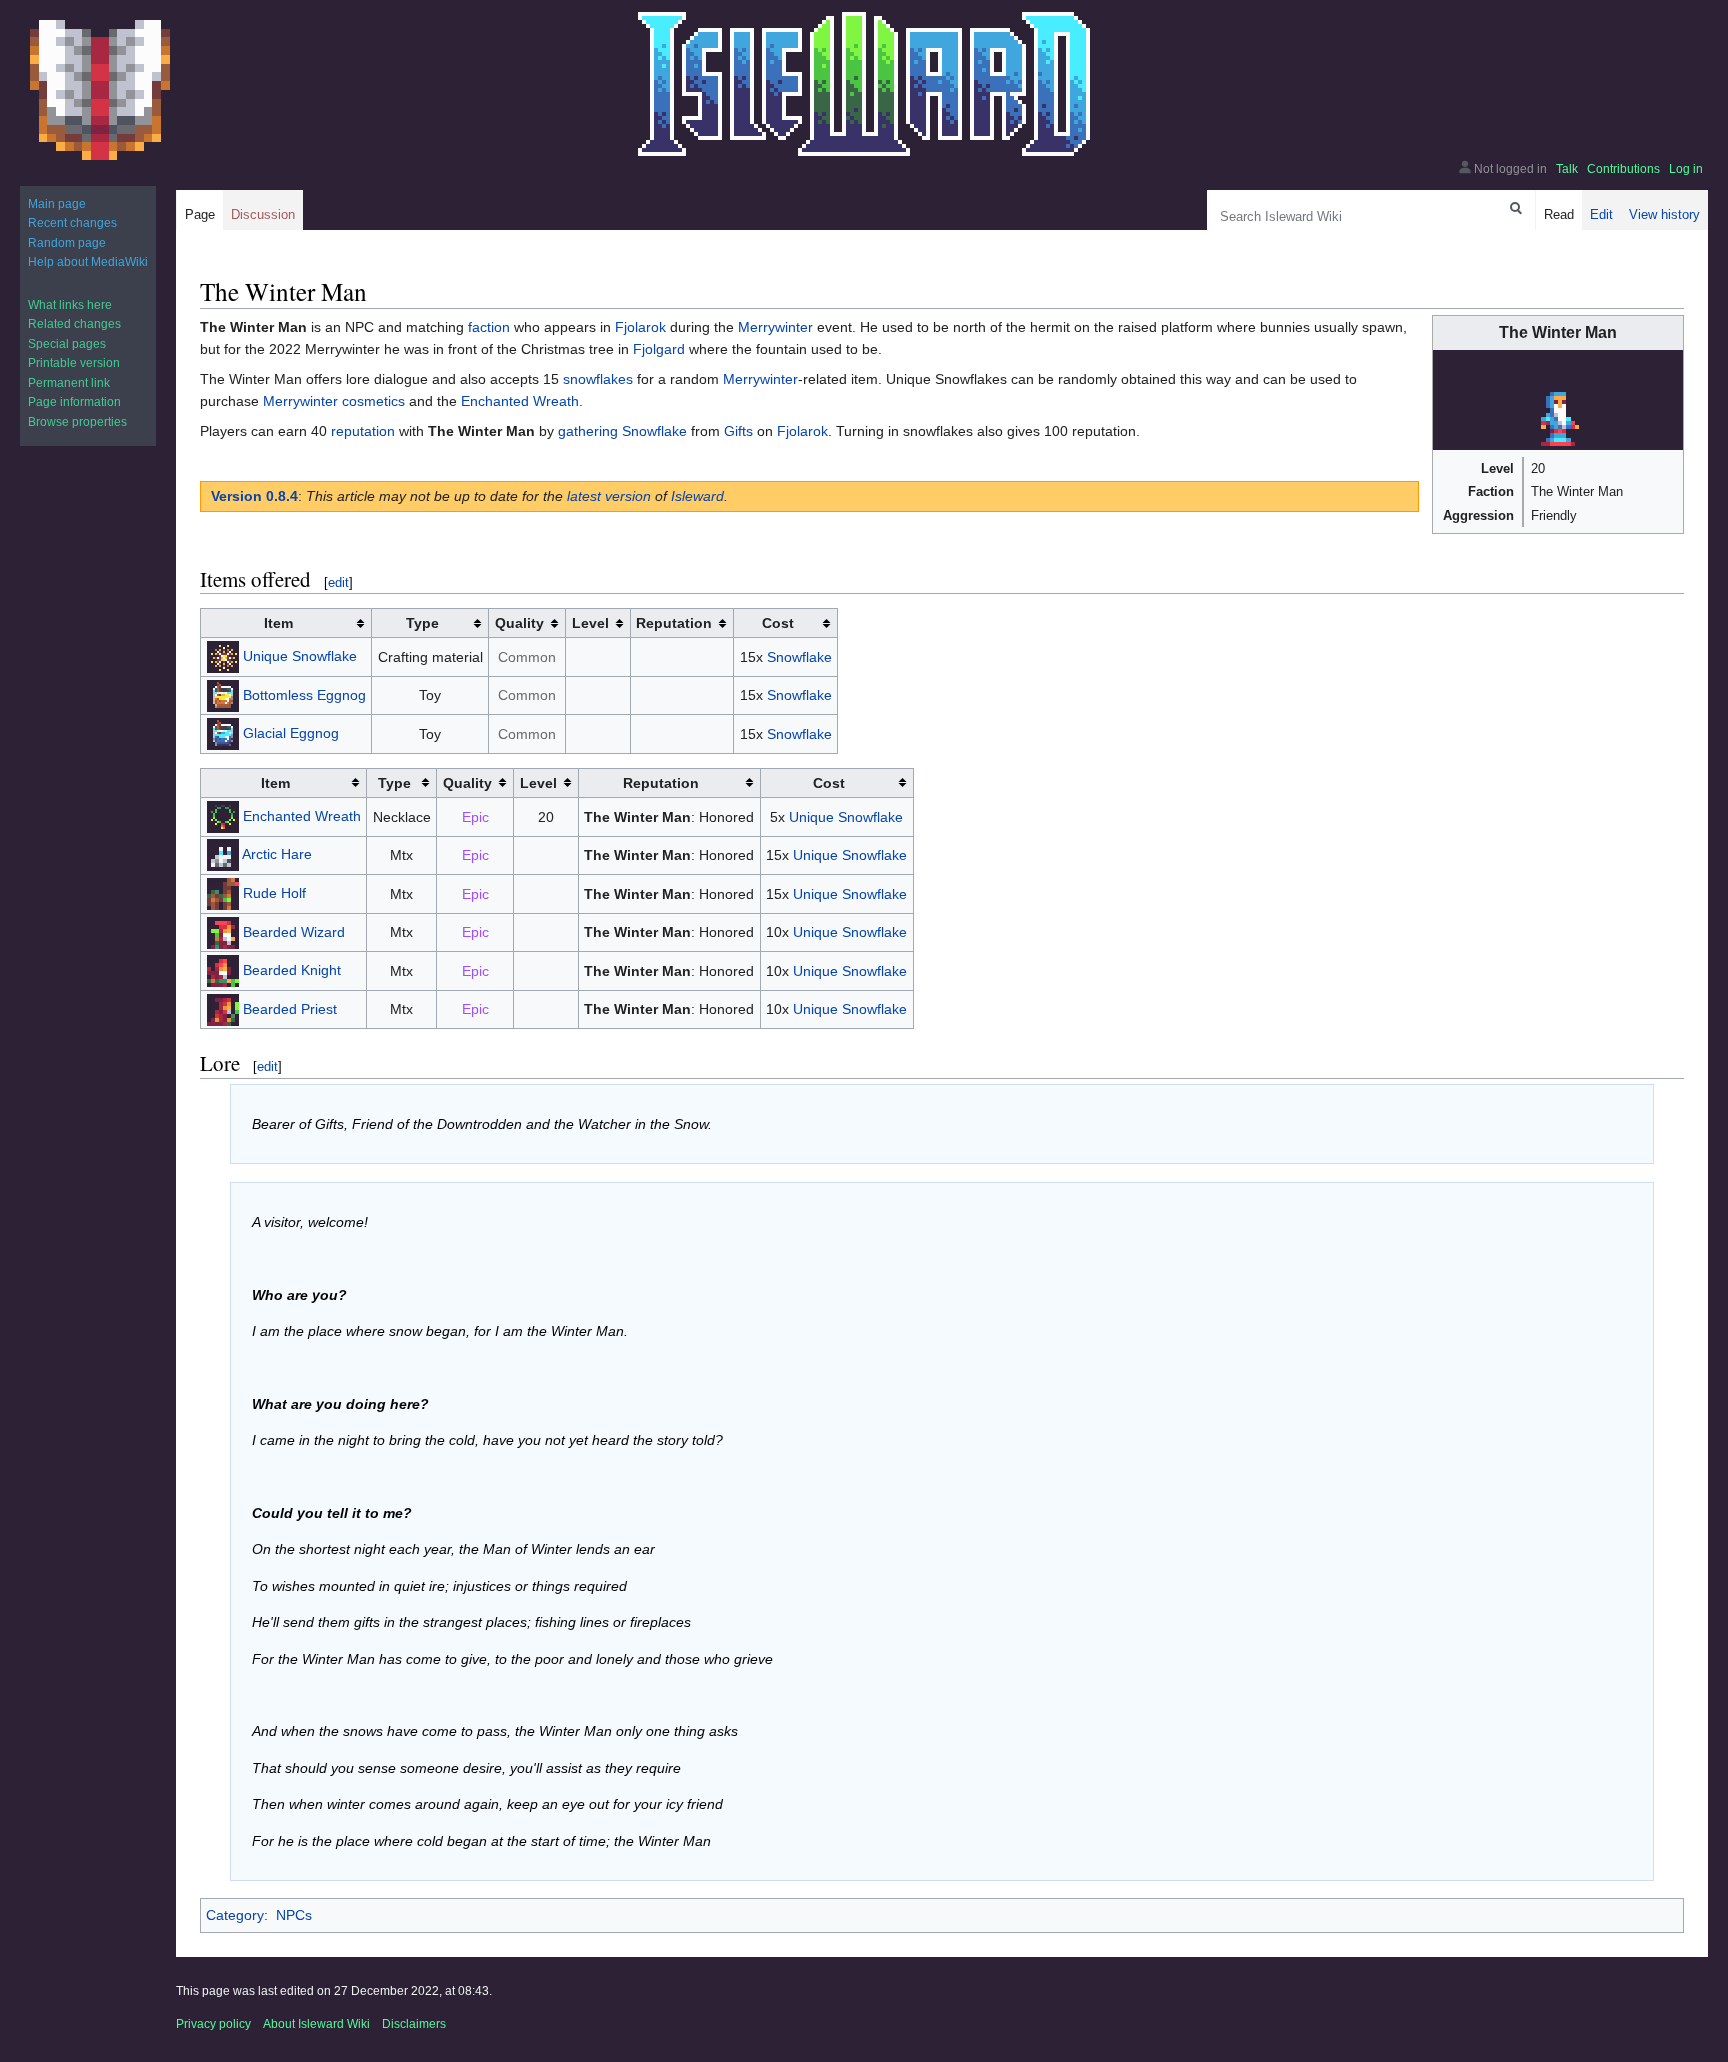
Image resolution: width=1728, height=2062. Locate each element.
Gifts (738, 431)
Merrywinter (775, 327)
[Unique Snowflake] (223, 656)
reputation (363, 431)
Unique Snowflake (300, 656)
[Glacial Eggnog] (223, 733)
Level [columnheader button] (590, 623)
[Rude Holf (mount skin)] (223, 893)
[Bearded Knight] (223, 970)
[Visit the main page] (100, 90)
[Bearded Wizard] (223, 931)
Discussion (263, 214)
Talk (1567, 169)
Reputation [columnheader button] (674, 623)
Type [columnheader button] (422, 623)
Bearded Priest (290, 1008)
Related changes (74, 324)
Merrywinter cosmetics (334, 401)
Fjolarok (640, 327)
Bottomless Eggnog (304, 694)
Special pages (67, 344)
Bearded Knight (292, 970)
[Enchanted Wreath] (223, 815)
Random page (67, 243)
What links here (70, 305)
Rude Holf (274, 893)
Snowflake (654, 431)
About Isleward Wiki (316, 2024)
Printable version (74, 363)
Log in (1686, 169)
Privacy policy (213, 2024)
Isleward (697, 496)
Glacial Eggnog (291, 733)
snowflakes (598, 379)
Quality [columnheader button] (519, 623)
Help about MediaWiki (88, 262)
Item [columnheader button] (278, 623)
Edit (1601, 214)
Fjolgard (659, 349)
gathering (588, 431)
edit (338, 582)
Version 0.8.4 (254, 496)
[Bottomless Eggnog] (223, 694)
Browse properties (77, 422)
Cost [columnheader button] (778, 623)
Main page (57, 204)
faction (489, 327)
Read (1559, 214)
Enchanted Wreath (520, 401)
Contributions (1623, 169)
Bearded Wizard (294, 931)
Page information (74, 402)
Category (235, 1915)
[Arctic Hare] (223, 854)
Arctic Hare (277, 854)
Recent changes (72, 223)
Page (200, 214)
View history (1664, 214)
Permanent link (69, 383)
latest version (609, 496)
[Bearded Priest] (223, 1008)
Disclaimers (414, 2024)
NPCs (294, 1915)
